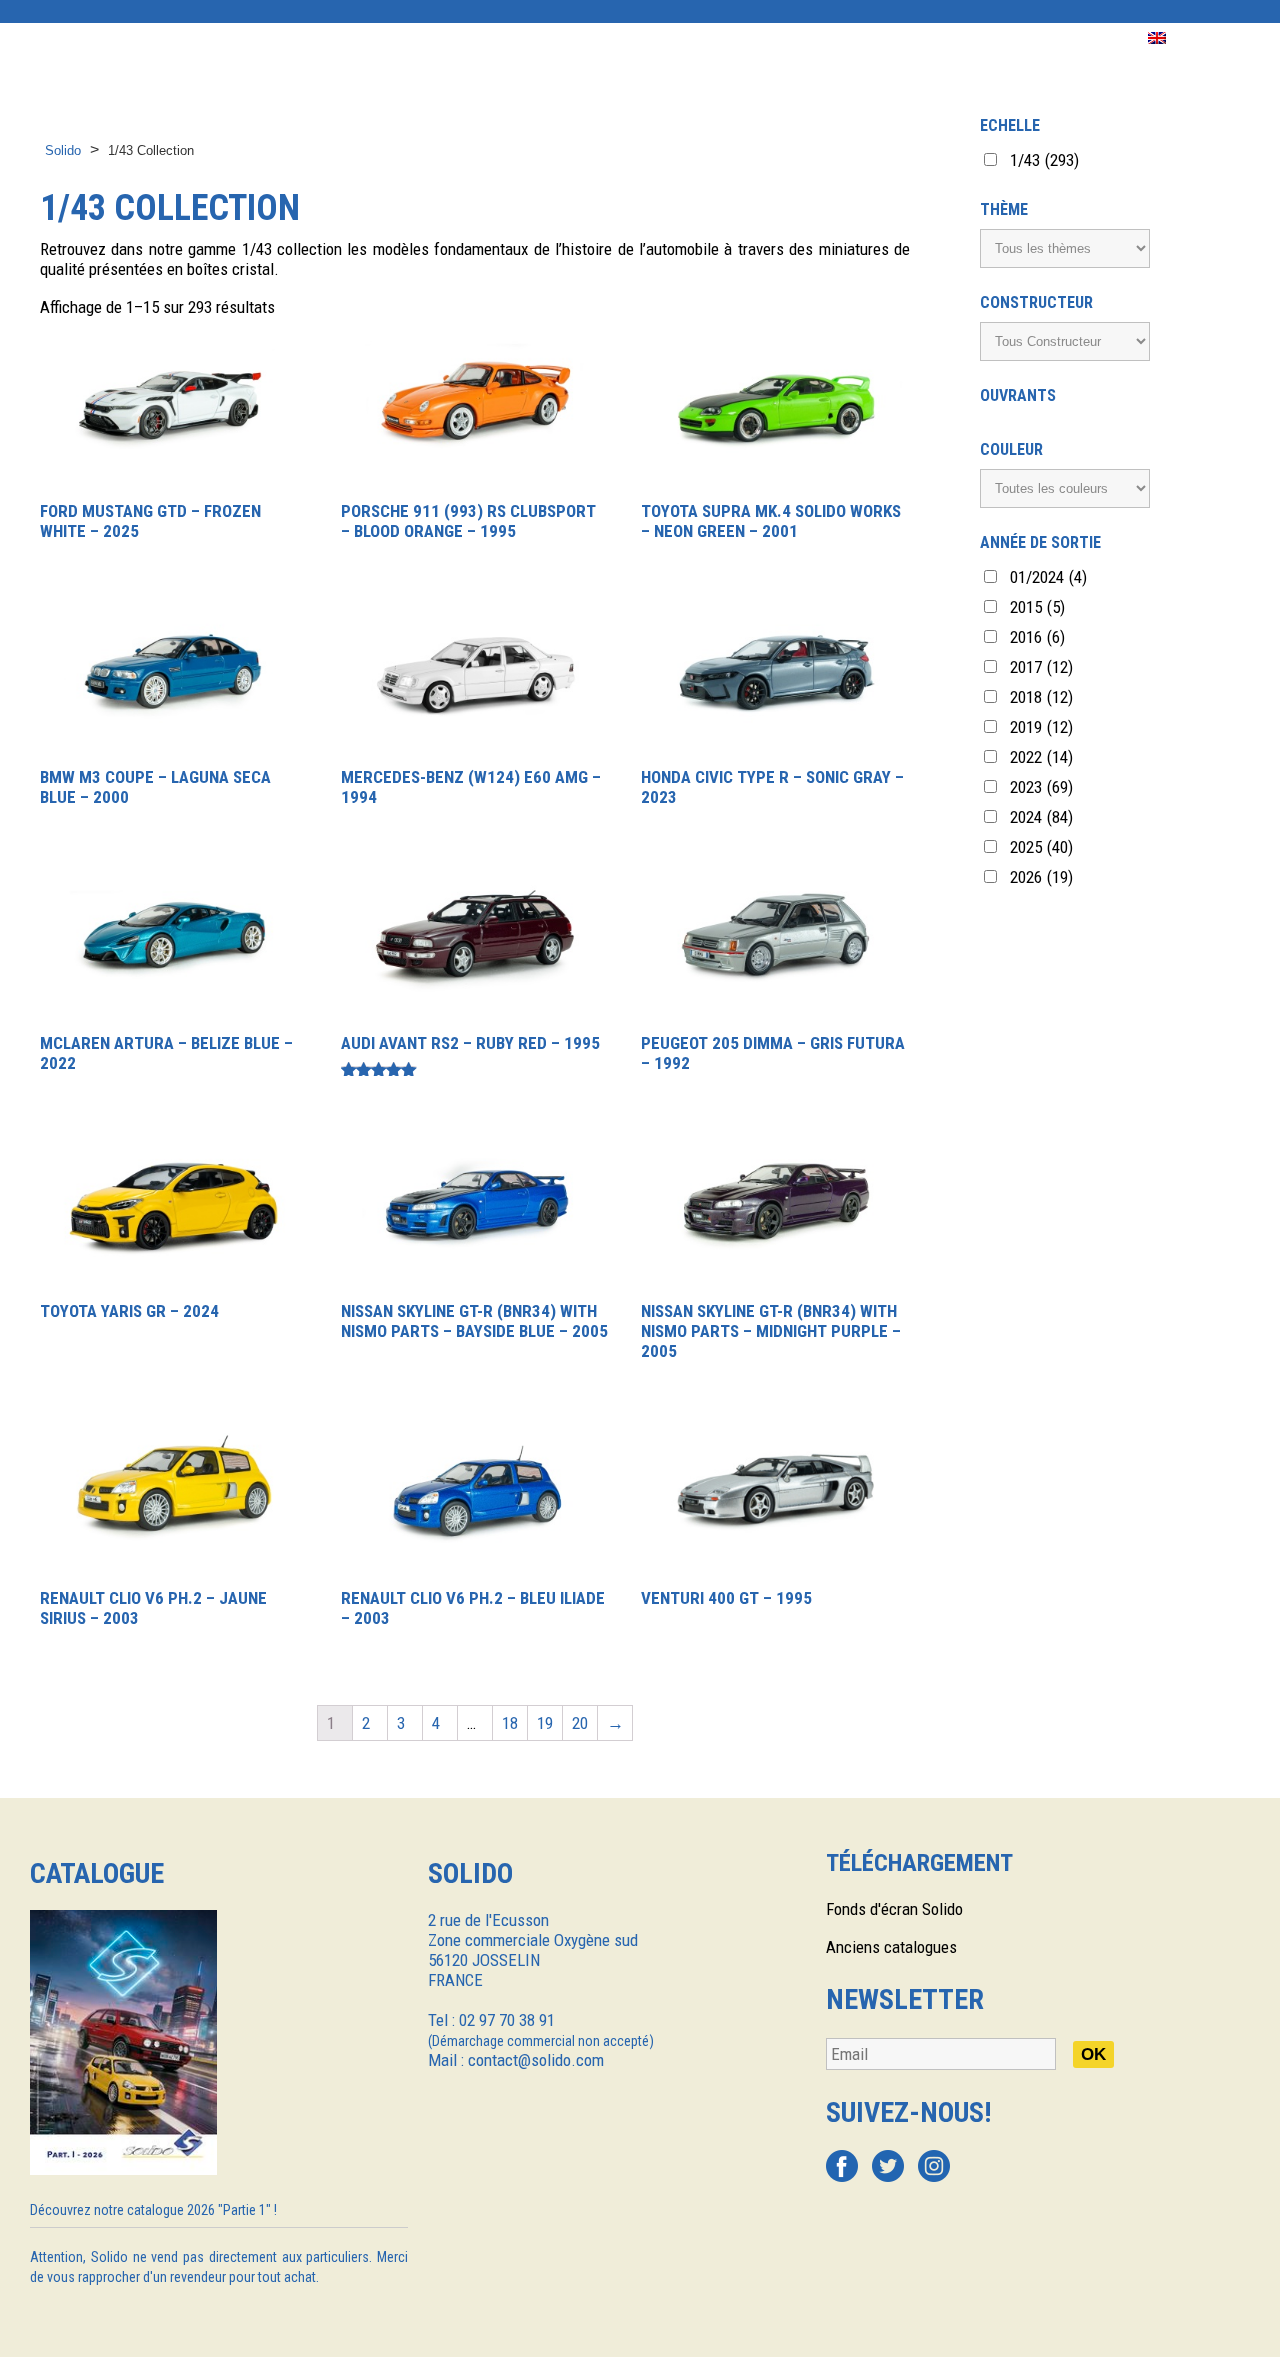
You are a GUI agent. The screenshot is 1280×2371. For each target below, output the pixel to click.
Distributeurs (414, 38)
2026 (1041, 877)
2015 (1037, 607)
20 (580, 1723)
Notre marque (273, 38)
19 (545, 1723)
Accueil (40, 38)
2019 (1041, 727)
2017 (1041, 667)
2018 (1041, 697)
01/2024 (1048, 577)
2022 (1041, 757)
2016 (1037, 637)
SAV (902, 38)
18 (510, 1723)
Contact (981, 38)
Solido (63, 150)
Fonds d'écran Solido (894, 1909)
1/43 (1044, 160)
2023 (1041, 787)
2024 (1041, 817)
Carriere (1080, 38)
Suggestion (811, 38)
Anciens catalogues (891, 1947)
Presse (707, 38)
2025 (1041, 847)
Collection (144, 38)
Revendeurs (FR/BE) (574, 38)
